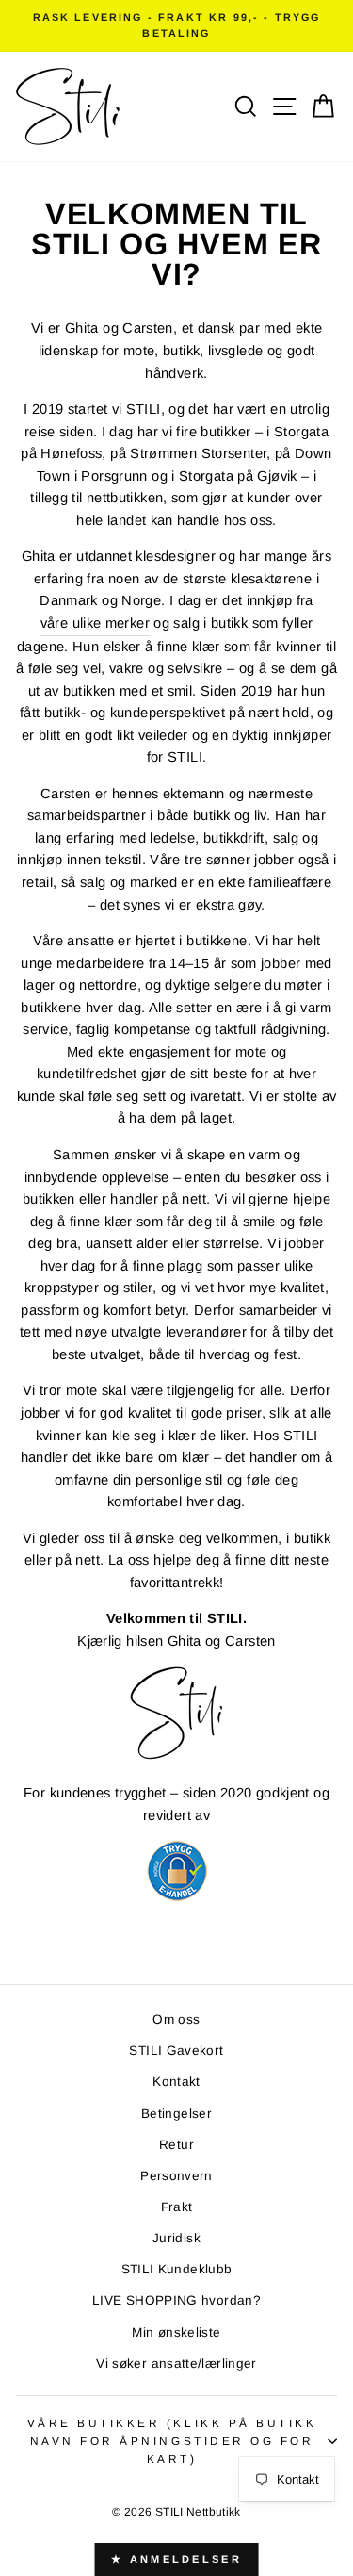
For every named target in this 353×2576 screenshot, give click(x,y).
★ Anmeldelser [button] (176, 2559)
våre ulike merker (95, 623)
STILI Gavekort (176, 2051)
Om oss (176, 2019)
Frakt (177, 2207)
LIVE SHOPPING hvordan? (176, 2300)
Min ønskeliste (176, 2332)
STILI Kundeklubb (177, 2269)
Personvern (176, 2176)
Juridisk (176, 2238)
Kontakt (176, 2082)
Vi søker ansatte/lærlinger (176, 2363)
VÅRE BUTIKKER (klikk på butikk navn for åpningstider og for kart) (172, 2441)
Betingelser (176, 2114)
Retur (176, 2145)
